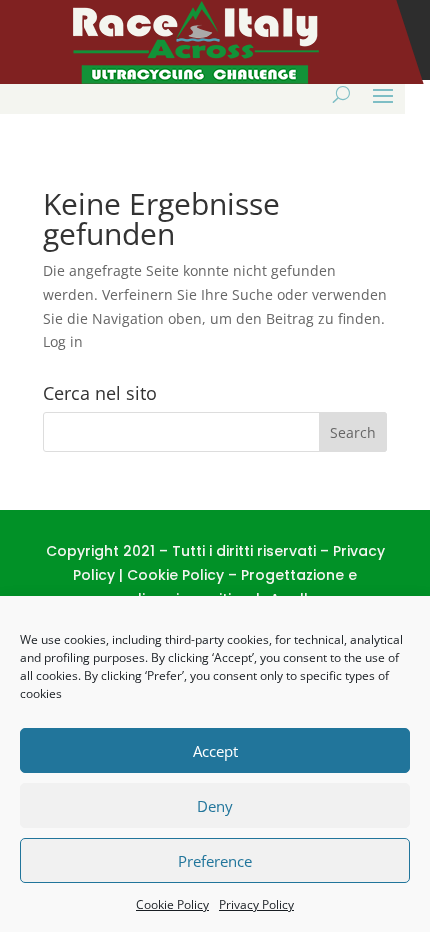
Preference (215, 861)
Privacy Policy (256, 904)
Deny (215, 806)
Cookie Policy (172, 904)
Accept (215, 751)
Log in (63, 341)
